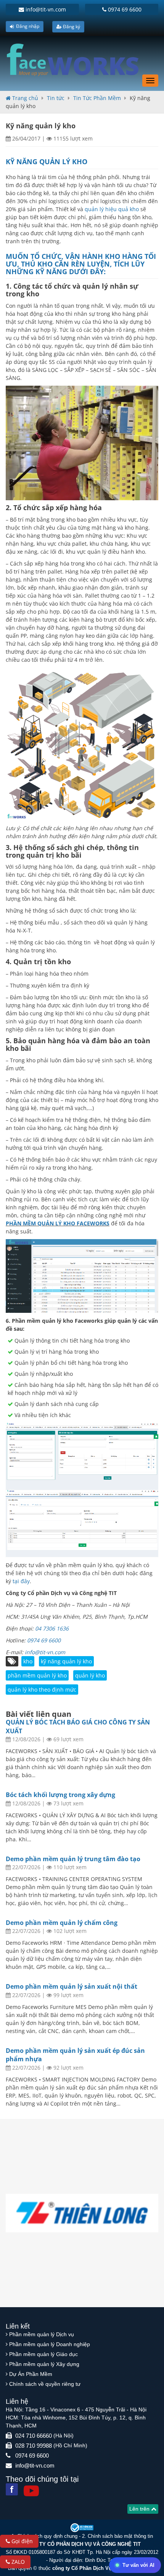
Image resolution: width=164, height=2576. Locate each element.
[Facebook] (12, 2489)
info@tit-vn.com (45, 9)
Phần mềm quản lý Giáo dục (43, 2354)
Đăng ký (71, 27)
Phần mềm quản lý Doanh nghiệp (50, 2344)
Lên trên (140, 2509)
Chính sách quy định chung (47, 2536)
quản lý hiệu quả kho (111, 209)
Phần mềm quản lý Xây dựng (44, 2364)
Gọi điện (21, 2541)
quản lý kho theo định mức (42, 1690)
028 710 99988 (34, 2446)
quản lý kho (90, 1675)
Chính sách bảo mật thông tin (120, 2536)
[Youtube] (31, 2491)
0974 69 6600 (124, 9)
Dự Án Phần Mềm (31, 2374)
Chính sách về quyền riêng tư (45, 2384)
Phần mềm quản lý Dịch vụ (42, 2334)
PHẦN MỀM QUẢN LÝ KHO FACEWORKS (58, 1223)
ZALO (17, 2562)
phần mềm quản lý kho (37, 1675)
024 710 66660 (34, 2436)
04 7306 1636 (52, 1628)
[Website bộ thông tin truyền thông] (82, 2527)
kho (28, 1661)
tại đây (21, 1581)
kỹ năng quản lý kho (66, 1661)
